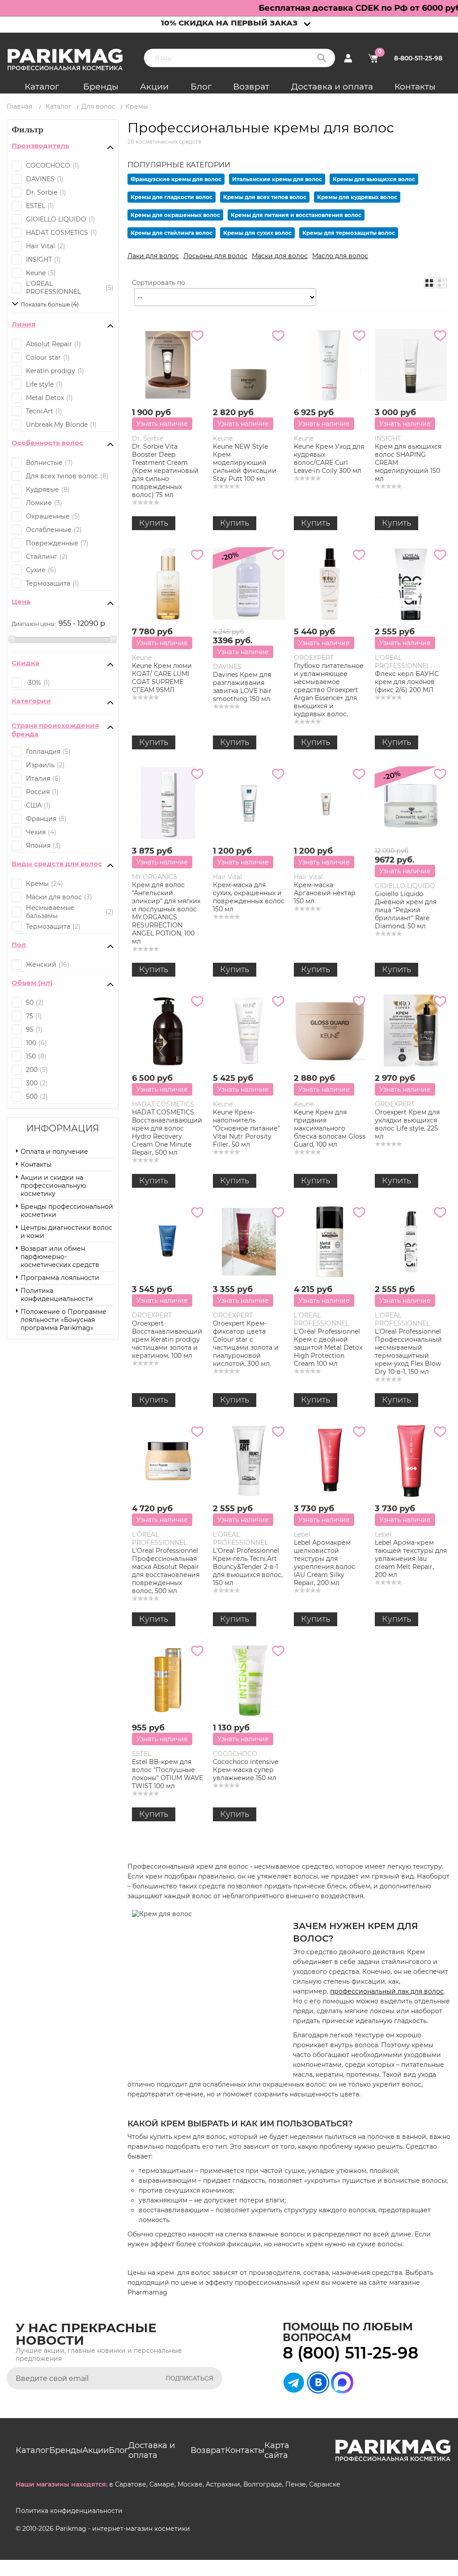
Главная (19, 106)
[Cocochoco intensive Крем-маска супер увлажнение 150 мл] (249, 1680)
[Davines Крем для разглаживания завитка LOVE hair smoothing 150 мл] (249, 584)
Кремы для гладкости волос (172, 197)
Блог (201, 87)
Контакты (415, 87)
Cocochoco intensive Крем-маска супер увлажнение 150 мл (246, 1770)
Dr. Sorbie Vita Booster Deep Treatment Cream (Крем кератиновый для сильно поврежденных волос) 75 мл (165, 471)
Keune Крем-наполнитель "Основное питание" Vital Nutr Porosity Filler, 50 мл (246, 1128)
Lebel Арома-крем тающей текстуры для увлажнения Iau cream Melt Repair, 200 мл (411, 1559)
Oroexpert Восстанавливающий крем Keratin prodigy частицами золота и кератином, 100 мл (167, 1339)
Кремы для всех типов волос (265, 197)
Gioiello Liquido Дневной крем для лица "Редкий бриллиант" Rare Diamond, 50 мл (406, 910)
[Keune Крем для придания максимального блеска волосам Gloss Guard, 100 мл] (330, 1031)
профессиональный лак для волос (387, 1991)
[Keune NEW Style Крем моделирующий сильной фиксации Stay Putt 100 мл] (249, 365)
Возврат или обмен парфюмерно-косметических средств (60, 1257)
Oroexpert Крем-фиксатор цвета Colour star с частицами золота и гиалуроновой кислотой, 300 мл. (246, 1343)
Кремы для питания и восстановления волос (296, 215)
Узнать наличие (162, 424)
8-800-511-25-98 (418, 58)
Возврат (251, 87)
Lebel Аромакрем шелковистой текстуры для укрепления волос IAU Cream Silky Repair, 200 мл (324, 1563)
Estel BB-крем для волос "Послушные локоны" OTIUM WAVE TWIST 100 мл (168, 1774)
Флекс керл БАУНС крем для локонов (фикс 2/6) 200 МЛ (407, 682)
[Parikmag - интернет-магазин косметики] (73, 60)
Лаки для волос (153, 256)
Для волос (98, 106)
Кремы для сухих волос (257, 233)
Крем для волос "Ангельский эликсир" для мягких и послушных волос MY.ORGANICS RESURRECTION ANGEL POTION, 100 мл (166, 913)
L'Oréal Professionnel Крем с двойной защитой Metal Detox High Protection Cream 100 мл (328, 1348)
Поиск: (322, 58)
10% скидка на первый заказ (229, 23)
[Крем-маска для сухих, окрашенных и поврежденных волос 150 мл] (249, 803)
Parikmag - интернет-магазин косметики (123, 2529)
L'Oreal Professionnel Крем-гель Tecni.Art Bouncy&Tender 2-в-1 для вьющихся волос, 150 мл (248, 1567)
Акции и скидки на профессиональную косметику (53, 1186)
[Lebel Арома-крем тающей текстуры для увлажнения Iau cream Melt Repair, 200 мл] (411, 1461)
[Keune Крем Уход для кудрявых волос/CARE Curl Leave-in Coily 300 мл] (330, 365)
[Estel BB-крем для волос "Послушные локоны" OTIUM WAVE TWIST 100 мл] (168, 1680)
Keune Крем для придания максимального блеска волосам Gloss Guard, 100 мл (330, 1128)
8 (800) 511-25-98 (350, 2353)
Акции (154, 87)
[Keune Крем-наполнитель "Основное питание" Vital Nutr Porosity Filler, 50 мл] (249, 1031)
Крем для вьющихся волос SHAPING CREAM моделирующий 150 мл (408, 463)
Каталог (42, 87)
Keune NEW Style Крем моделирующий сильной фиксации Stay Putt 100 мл (245, 463)
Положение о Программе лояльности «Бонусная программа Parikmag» (64, 1320)
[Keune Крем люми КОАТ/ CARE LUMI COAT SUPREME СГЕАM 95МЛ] (168, 584)
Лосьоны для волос (215, 256)
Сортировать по (159, 283)
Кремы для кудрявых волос (357, 197)
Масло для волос (340, 256)
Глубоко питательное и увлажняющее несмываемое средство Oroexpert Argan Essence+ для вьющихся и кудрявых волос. (329, 690)
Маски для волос (280, 256)
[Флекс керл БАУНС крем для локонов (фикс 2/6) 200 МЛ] (411, 584)
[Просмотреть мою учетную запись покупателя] (348, 58)
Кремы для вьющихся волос (374, 179)
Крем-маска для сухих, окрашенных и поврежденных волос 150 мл (249, 897)
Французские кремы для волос (176, 179)
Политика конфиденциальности (57, 1295)
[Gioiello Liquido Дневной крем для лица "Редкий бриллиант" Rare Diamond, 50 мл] (411, 803)
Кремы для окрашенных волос (175, 215)
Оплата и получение (54, 1152)
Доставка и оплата (332, 87)
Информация (63, 1128)
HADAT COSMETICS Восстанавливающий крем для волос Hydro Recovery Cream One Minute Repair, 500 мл (167, 1132)
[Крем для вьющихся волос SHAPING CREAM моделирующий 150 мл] (411, 365)
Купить (154, 523)
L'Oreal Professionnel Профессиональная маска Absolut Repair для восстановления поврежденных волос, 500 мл (166, 1571)
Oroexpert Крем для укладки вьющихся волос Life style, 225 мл (407, 1124)
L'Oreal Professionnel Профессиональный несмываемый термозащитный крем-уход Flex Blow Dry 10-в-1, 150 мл (408, 1352)
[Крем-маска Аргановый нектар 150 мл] (330, 803)
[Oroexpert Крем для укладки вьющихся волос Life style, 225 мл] (411, 1031)
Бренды (101, 87)
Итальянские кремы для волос (277, 179)
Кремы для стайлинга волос (172, 233)
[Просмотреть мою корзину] (373, 58)
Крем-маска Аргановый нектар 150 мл (325, 893)
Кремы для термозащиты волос (349, 233)
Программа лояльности (60, 1278)
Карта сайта (277, 2450)
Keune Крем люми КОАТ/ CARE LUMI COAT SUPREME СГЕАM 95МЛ (162, 678)
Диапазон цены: (34, 624)
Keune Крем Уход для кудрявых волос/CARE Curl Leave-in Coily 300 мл (329, 459)
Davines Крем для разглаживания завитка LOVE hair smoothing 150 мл (242, 687)
